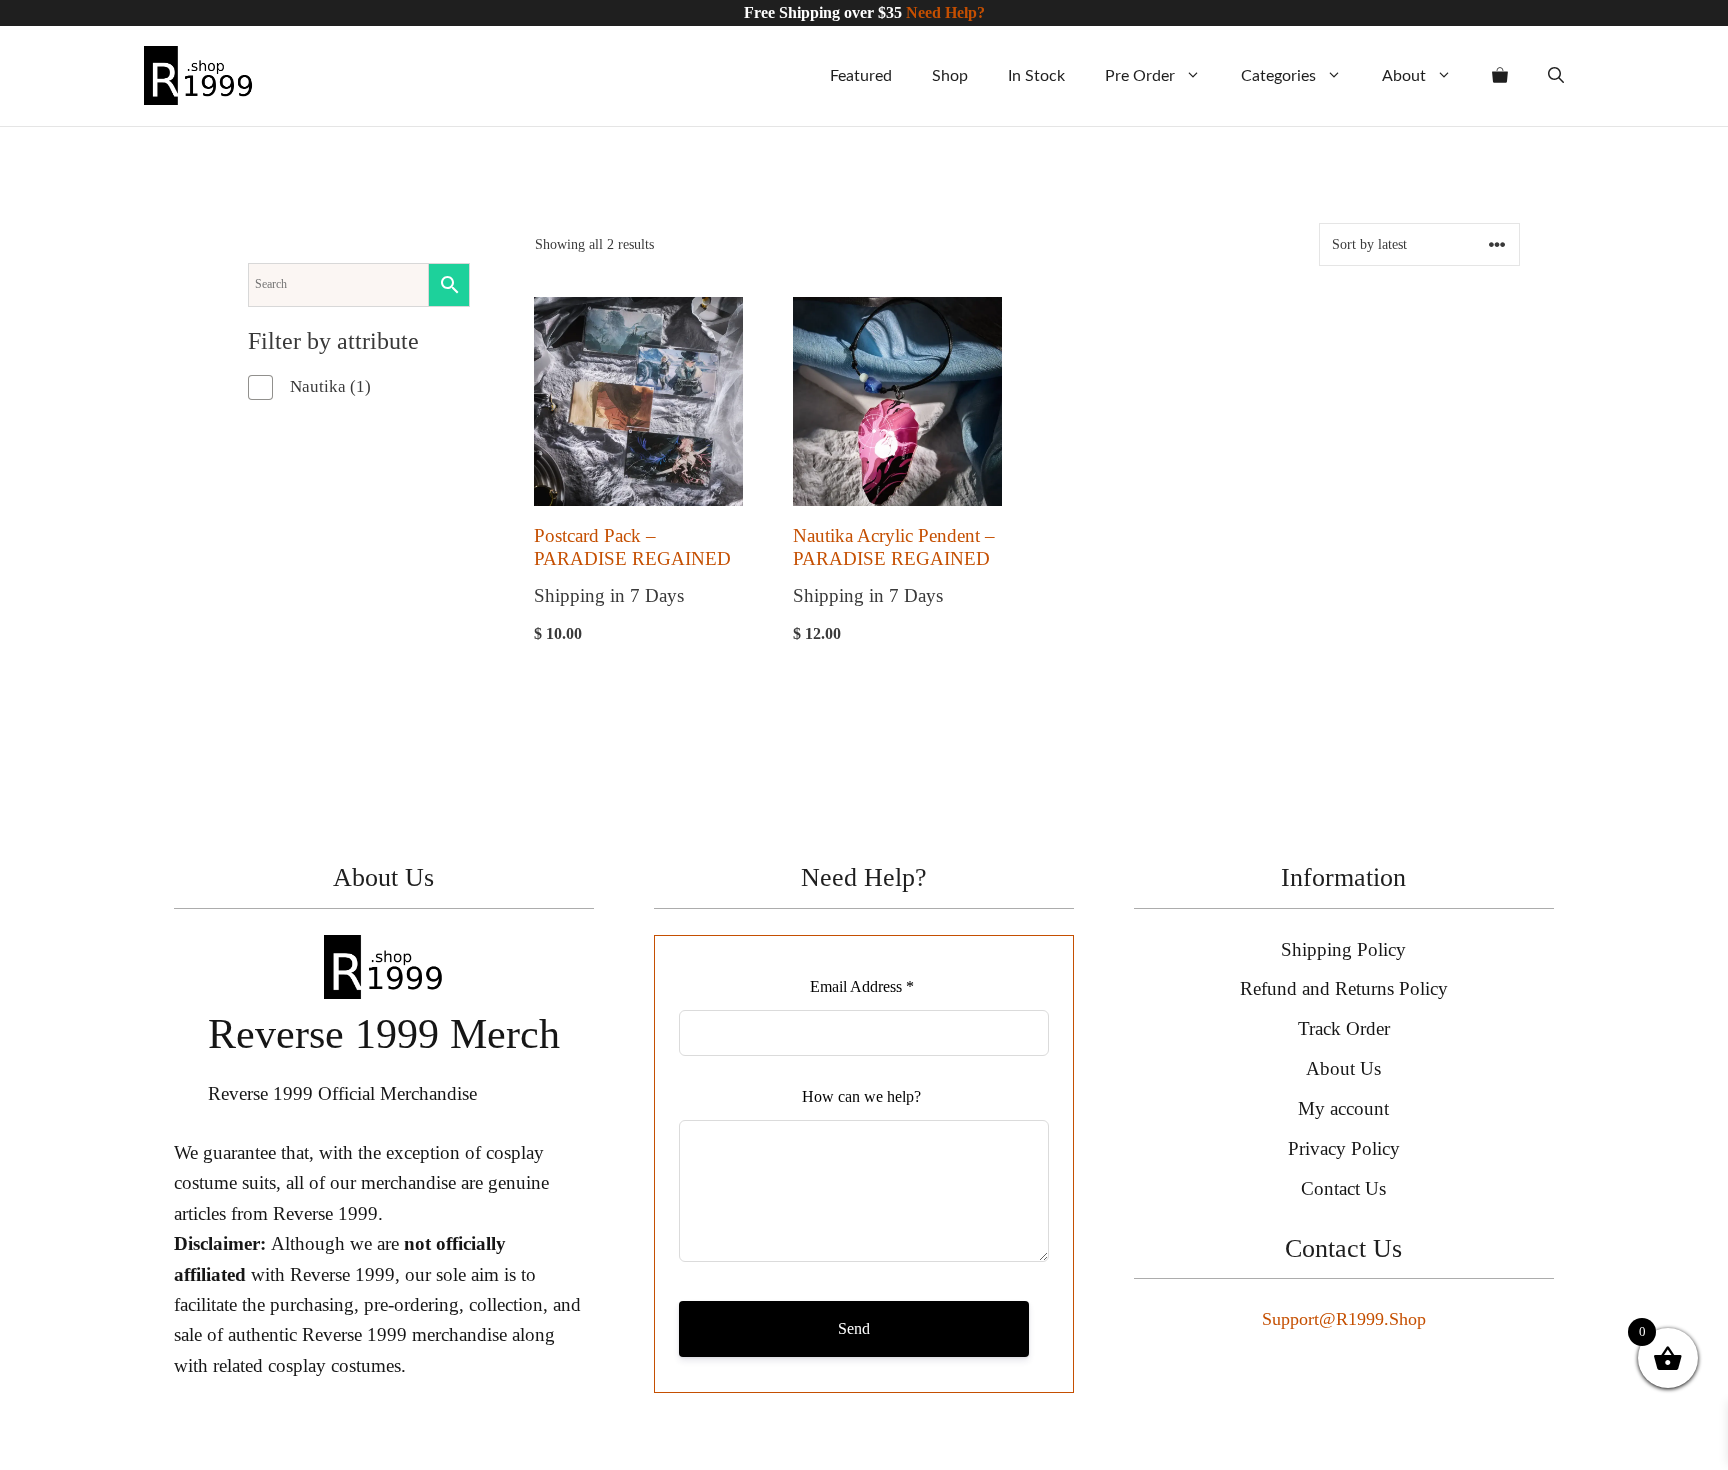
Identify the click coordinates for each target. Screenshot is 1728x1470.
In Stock (1036, 76)
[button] (1556, 76)
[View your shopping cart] (1500, 76)
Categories (1278, 76)
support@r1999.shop (1344, 1319)
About (1404, 76)
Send (854, 1328)
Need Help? (945, 12)
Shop (950, 76)
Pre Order (1140, 76)
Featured (861, 76)
